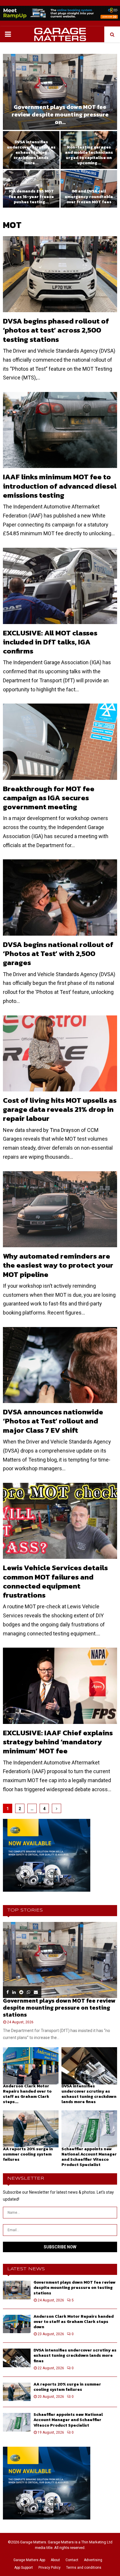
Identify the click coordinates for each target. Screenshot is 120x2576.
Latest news (26, 2269)
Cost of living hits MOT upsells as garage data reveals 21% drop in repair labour (60, 1109)
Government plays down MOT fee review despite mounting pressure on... (60, 114)
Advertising (93, 2560)
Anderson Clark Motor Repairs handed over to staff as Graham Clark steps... (27, 2094)
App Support (24, 2568)
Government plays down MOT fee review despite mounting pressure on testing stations (59, 2008)
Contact (72, 2560)
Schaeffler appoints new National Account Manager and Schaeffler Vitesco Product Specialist (89, 2157)
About (55, 2560)
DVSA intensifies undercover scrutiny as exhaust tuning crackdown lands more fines (89, 2094)
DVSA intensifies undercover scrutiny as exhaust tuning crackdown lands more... (31, 153)
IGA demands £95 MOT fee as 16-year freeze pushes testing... (31, 196)
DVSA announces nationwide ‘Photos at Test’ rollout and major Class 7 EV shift (53, 1421)
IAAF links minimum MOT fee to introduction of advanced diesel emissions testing (60, 486)
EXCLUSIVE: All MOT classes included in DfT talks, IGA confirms (50, 642)
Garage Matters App (29, 2560)
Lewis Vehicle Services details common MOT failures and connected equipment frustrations (55, 1581)
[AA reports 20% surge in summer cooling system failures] (31, 2129)
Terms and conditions (84, 2568)
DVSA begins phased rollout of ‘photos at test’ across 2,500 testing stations (56, 330)
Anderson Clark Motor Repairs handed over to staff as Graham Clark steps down (74, 2322)
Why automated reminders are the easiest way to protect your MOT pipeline (58, 1265)
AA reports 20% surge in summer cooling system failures (28, 2154)
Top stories (25, 1910)
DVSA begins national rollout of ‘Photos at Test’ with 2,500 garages (58, 954)
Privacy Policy (50, 2568)
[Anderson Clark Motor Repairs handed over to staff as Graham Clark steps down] (31, 2066)
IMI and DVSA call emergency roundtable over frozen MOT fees (89, 196)
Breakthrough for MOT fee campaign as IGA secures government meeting (49, 798)
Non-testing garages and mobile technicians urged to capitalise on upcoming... (89, 155)
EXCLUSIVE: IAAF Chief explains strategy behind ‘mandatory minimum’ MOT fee (58, 1742)
